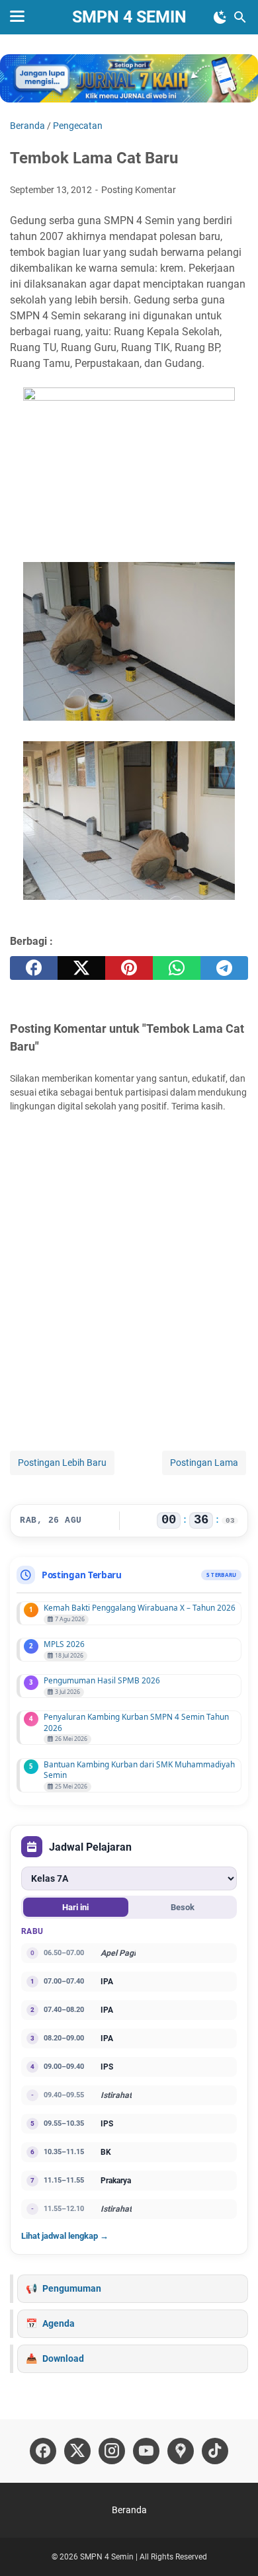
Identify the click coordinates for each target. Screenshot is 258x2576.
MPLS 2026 (64, 1644)
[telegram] (224, 968)
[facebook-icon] (43, 2451)
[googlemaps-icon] (181, 2451)
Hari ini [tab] (75, 1907)
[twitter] (81, 968)
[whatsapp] (177, 968)
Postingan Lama (204, 1463)
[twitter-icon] (77, 2451)
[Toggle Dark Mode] (220, 17)
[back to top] (232, 2546)
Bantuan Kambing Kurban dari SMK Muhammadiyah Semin (139, 1770)
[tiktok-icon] (215, 2451)
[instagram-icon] (112, 2451)
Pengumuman (72, 2288)
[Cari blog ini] (240, 17)
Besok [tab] (183, 1907)
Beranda (129, 2510)
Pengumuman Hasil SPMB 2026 (102, 1680)
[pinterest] (129, 968)
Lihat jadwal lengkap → (65, 2236)
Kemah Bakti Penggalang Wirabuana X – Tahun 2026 (140, 1607)
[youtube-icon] (146, 2451)
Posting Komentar (139, 190)
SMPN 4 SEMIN (129, 17)
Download (63, 2358)
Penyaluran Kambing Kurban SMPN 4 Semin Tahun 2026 (136, 1722)
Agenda (59, 2323)
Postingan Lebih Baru (62, 1463)
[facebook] (34, 968)
